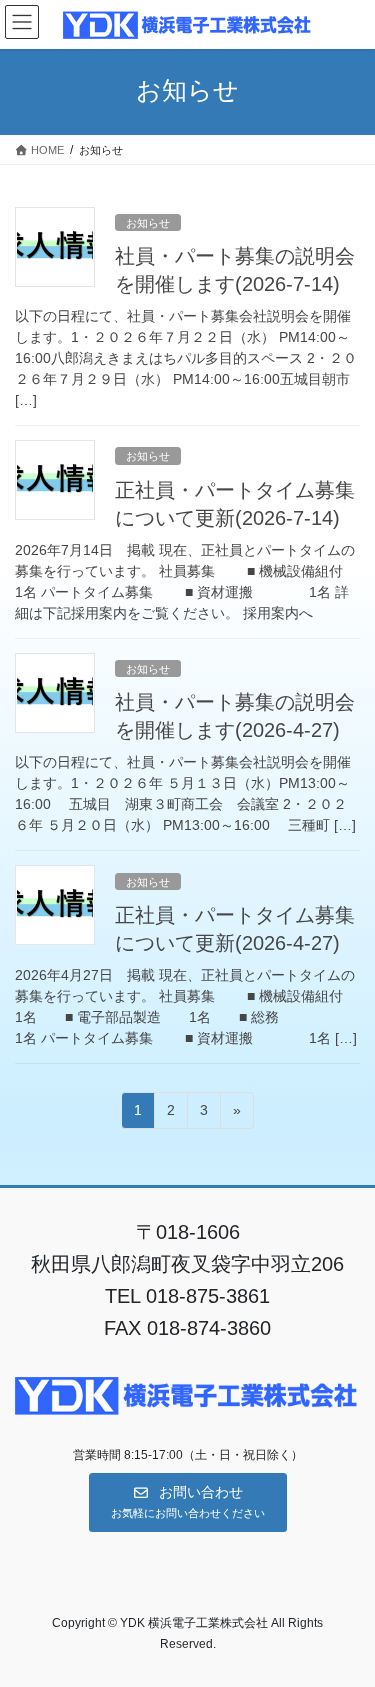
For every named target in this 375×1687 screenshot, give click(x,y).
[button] (188, 1502)
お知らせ (148, 223)
